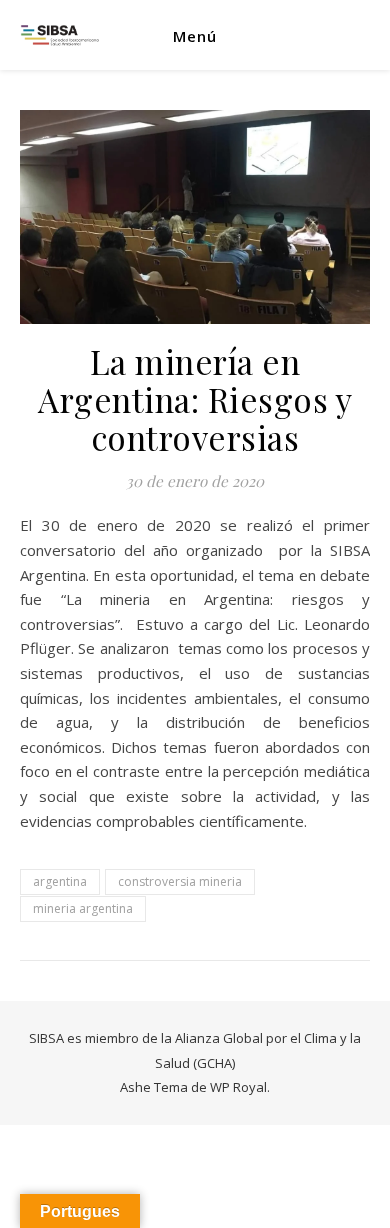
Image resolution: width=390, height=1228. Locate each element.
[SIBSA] (60, 35)
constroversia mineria (180, 881)
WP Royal (238, 1087)
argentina (60, 881)
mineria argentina (83, 908)
